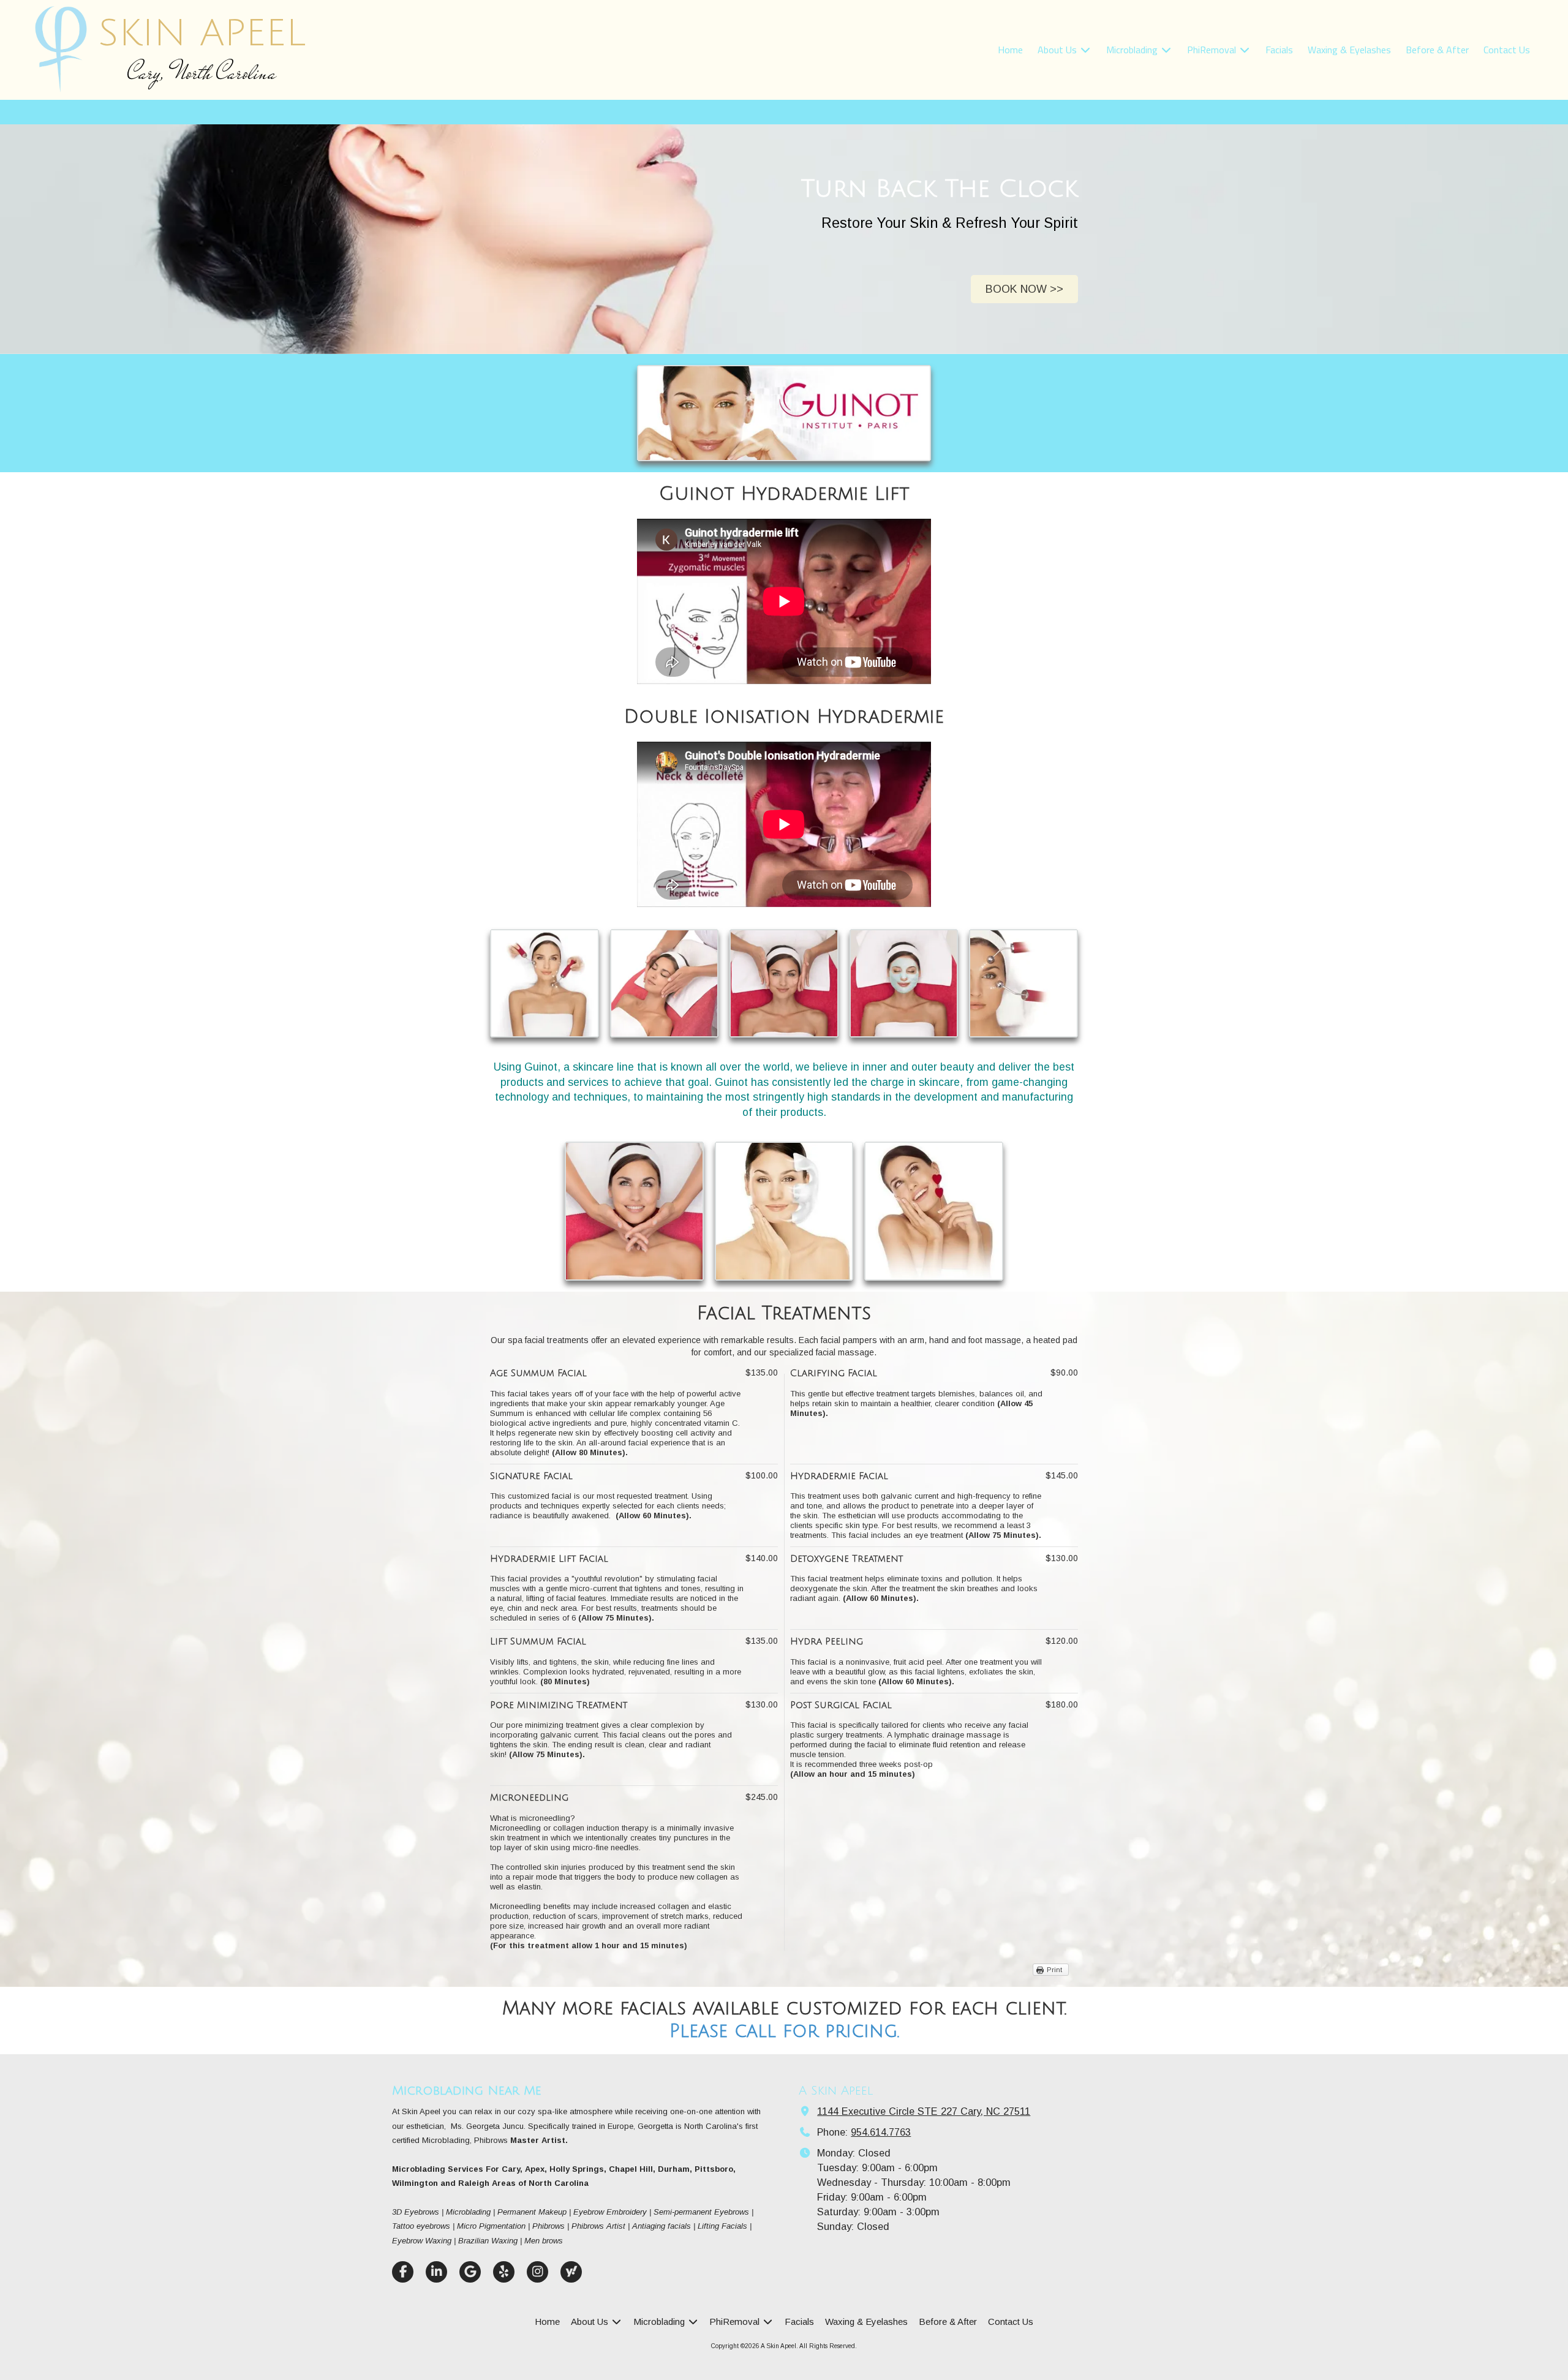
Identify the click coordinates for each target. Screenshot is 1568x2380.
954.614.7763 (881, 2132)
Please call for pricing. (784, 2031)
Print (1054, 1970)
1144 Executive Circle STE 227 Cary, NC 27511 (924, 2111)
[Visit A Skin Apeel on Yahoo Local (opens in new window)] (571, 2272)
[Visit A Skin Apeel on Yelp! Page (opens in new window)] (504, 2272)
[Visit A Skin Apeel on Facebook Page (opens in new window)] (403, 2272)
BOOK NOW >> (1024, 289)
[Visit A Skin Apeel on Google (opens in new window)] (470, 2272)
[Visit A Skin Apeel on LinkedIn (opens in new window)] (436, 2272)
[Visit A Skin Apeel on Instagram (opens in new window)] (537, 2272)
